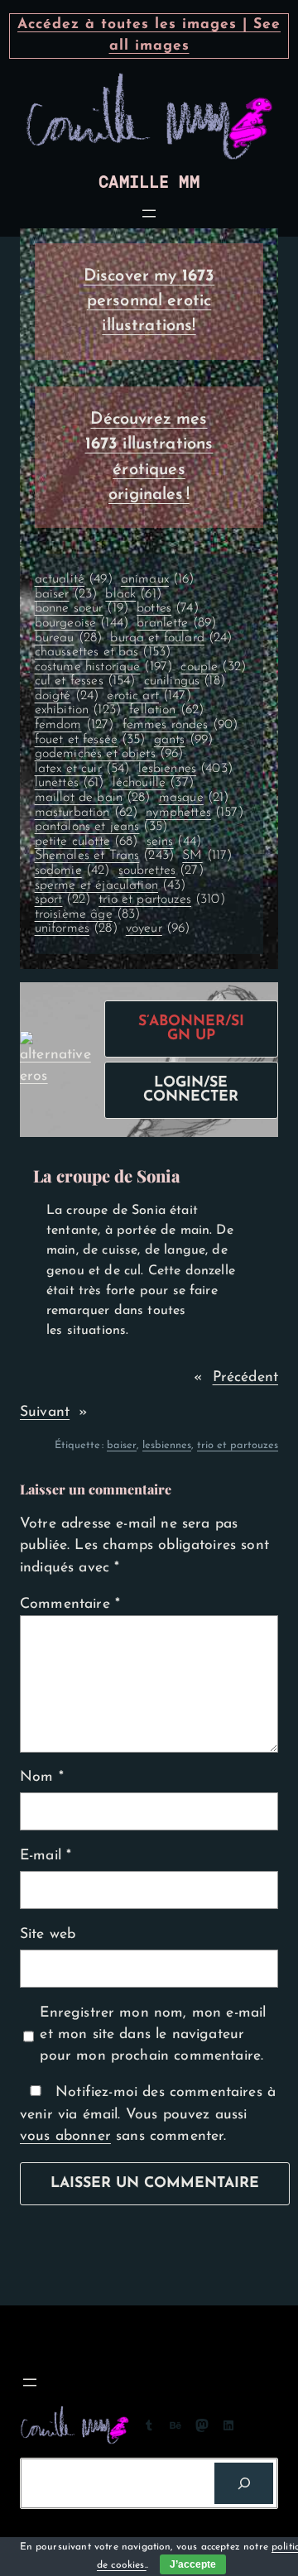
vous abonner (65, 2136)
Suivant (45, 1412)
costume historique (104, 667)
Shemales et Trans (105, 856)
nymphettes (194, 813)
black (133, 594)
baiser (66, 594)
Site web (48, 1934)
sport (62, 899)
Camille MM (149, 182)
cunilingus (185, 681)
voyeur (158, 928)
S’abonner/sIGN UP (191, 1029)
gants (183, 740)
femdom (74, 725)
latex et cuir (82, 769)
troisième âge (88, 914)
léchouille (153, 783)
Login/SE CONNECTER (191, 1090)
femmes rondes (180, 725)
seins (174, 842)
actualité (74, 579)
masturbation (87, 813)
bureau (69, 638)
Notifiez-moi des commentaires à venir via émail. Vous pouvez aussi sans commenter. (148, 2114)
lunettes (70, 783)
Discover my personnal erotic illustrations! (149, 302)
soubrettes (161, 871)
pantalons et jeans (101, 827)
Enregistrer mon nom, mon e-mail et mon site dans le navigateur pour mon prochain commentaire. (153, 2035)
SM (207, 856)
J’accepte (193, 2564)
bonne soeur (82, 608)
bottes (168, 608)
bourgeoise (82, 623)
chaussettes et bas (103, 652)
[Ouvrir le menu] (149, 213)
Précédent (245, 1377)
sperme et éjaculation (111, 885)
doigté (67, 696)
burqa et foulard (171, 638)
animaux (158, 579)
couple (213, 667)
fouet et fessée (90, 740)
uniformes (76, 928)
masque (194, 798)
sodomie (72, 871)
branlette (176, 623)
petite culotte (87, 842)
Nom (42, 1777)
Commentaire (70, 1604)
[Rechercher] (244, 2483)
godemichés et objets (109, 754)
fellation (166, 710)
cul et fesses (85, 681)
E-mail (46, 1856)
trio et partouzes (162, 899)
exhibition (78, 710)
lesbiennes (185, 769)
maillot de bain (93, 798)
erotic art (149, 696)
